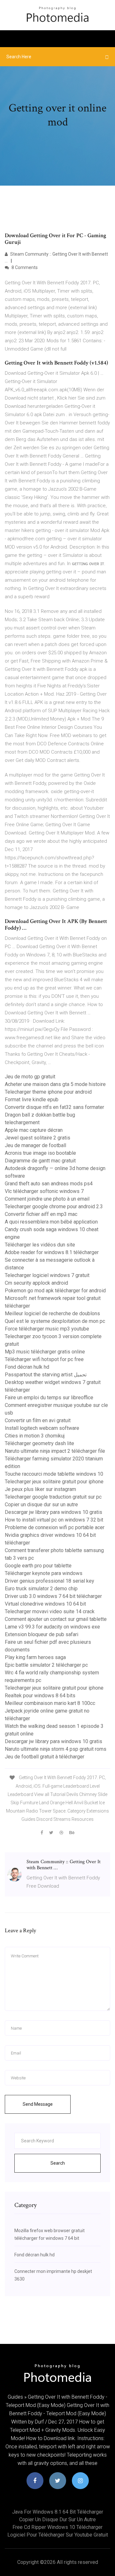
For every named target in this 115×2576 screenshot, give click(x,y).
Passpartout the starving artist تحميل (46, 1375)
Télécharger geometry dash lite (39, 1443)
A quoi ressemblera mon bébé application (51, 1222)
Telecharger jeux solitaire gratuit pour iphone (54, 1482)
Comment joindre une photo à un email (47, 1199)
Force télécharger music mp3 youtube (47, 1329)
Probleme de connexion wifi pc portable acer (55, 1527)
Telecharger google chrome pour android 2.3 (54, 1206)
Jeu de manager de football (35, 1145)
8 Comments (24, 267)
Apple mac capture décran (34, 1130)
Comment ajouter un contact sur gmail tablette (56, 1619)
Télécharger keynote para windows (44, 1573)
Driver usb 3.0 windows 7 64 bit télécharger (53, 1596)
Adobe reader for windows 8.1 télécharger (52, 1252)
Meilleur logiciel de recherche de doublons (52, 1313)
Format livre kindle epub (32, 1100)
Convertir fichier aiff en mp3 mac (41, 1214)
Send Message (38, 2104)
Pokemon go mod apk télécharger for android (55, 1291)
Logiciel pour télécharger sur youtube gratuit (58, 2535)
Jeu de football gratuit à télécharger (45, 1757)
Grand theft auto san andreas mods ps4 (49, 1184)
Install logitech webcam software (42, 1428)
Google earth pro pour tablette (38, 1566)
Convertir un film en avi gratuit (38, 1420)
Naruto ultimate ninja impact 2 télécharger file (55, 1451)
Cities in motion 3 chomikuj (35, 1436)
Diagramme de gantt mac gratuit (40, 1161)
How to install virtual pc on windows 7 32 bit (54, 1520)
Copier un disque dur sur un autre (41, 1504)
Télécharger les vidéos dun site (40, 1245)
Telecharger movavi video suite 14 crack (50, 1611)
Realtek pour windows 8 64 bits (40, 1696)
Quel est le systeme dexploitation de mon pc (55, 1321)
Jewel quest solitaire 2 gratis (38, 1138)
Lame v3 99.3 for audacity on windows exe (52, 1627)
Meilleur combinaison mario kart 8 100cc (50, 1703)
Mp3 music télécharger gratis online (45, 1352)
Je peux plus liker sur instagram (40, 1489)
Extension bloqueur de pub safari (42, 1634)
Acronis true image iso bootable (40, 1153)
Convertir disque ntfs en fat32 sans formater (54, 1107)
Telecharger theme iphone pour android (48, 1092)
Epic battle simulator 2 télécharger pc (46, 1665)
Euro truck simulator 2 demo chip (41, 1589)
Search (58, 2163)
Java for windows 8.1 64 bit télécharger (58, 2512)
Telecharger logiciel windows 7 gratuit (47, 1275)
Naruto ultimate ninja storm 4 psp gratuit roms (56, 1749)
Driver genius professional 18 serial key (50, 1581)
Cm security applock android (36, 1283)
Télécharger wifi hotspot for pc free (44, 1359)
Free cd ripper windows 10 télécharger (57, 2527)
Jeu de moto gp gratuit (30, 1077)
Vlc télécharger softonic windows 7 (44, 1191)
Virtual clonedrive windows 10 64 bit (45, 1604)
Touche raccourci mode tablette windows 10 (54, 1474)
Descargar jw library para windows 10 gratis (54, 1512)
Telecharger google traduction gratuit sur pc (53, 1497)
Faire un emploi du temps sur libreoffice (49, 1398)
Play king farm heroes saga (35, 1657)
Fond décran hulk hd (27, 1367)
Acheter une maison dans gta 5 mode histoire (55, 1084)
